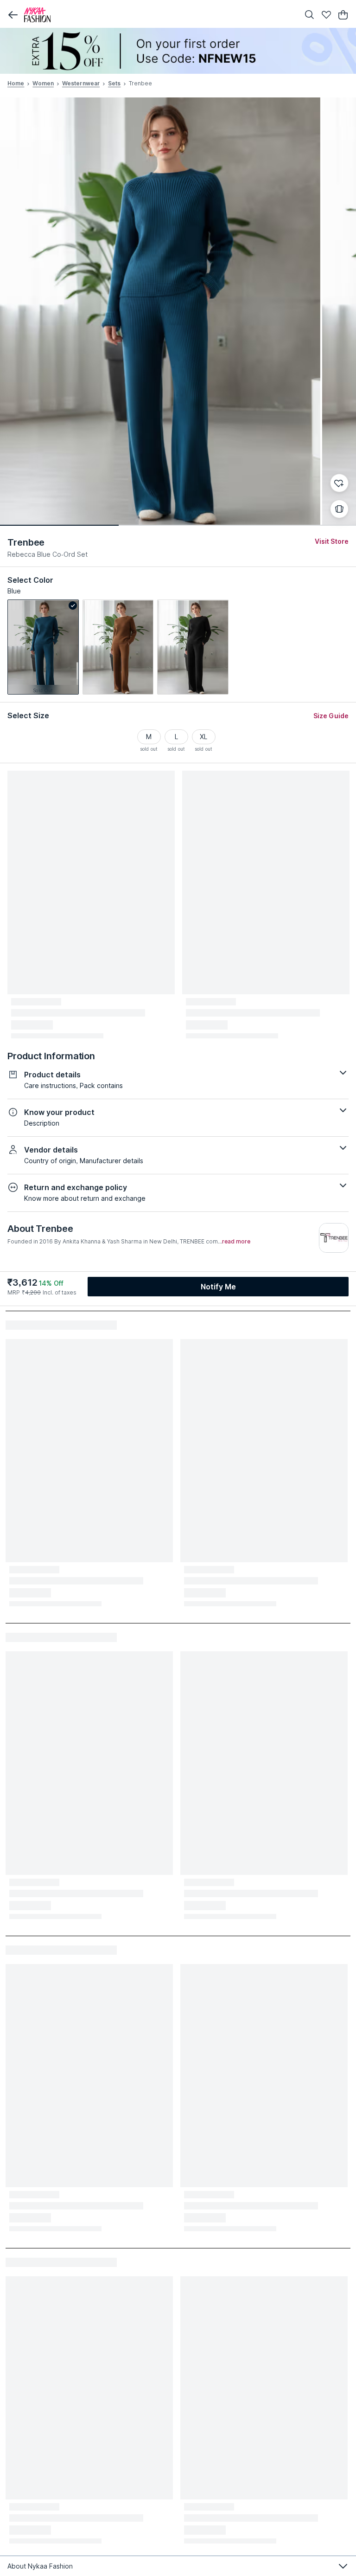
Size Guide (331, 716)
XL (203, 737)
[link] (43, 647)
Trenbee (26, 542)
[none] (178, 51)
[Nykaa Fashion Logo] (159, 15)
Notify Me (218, 1287)
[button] (13, 15)
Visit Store (332, 541)
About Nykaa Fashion (40, 2566)
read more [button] (236, 1242)
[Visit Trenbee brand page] (334, 1238)
